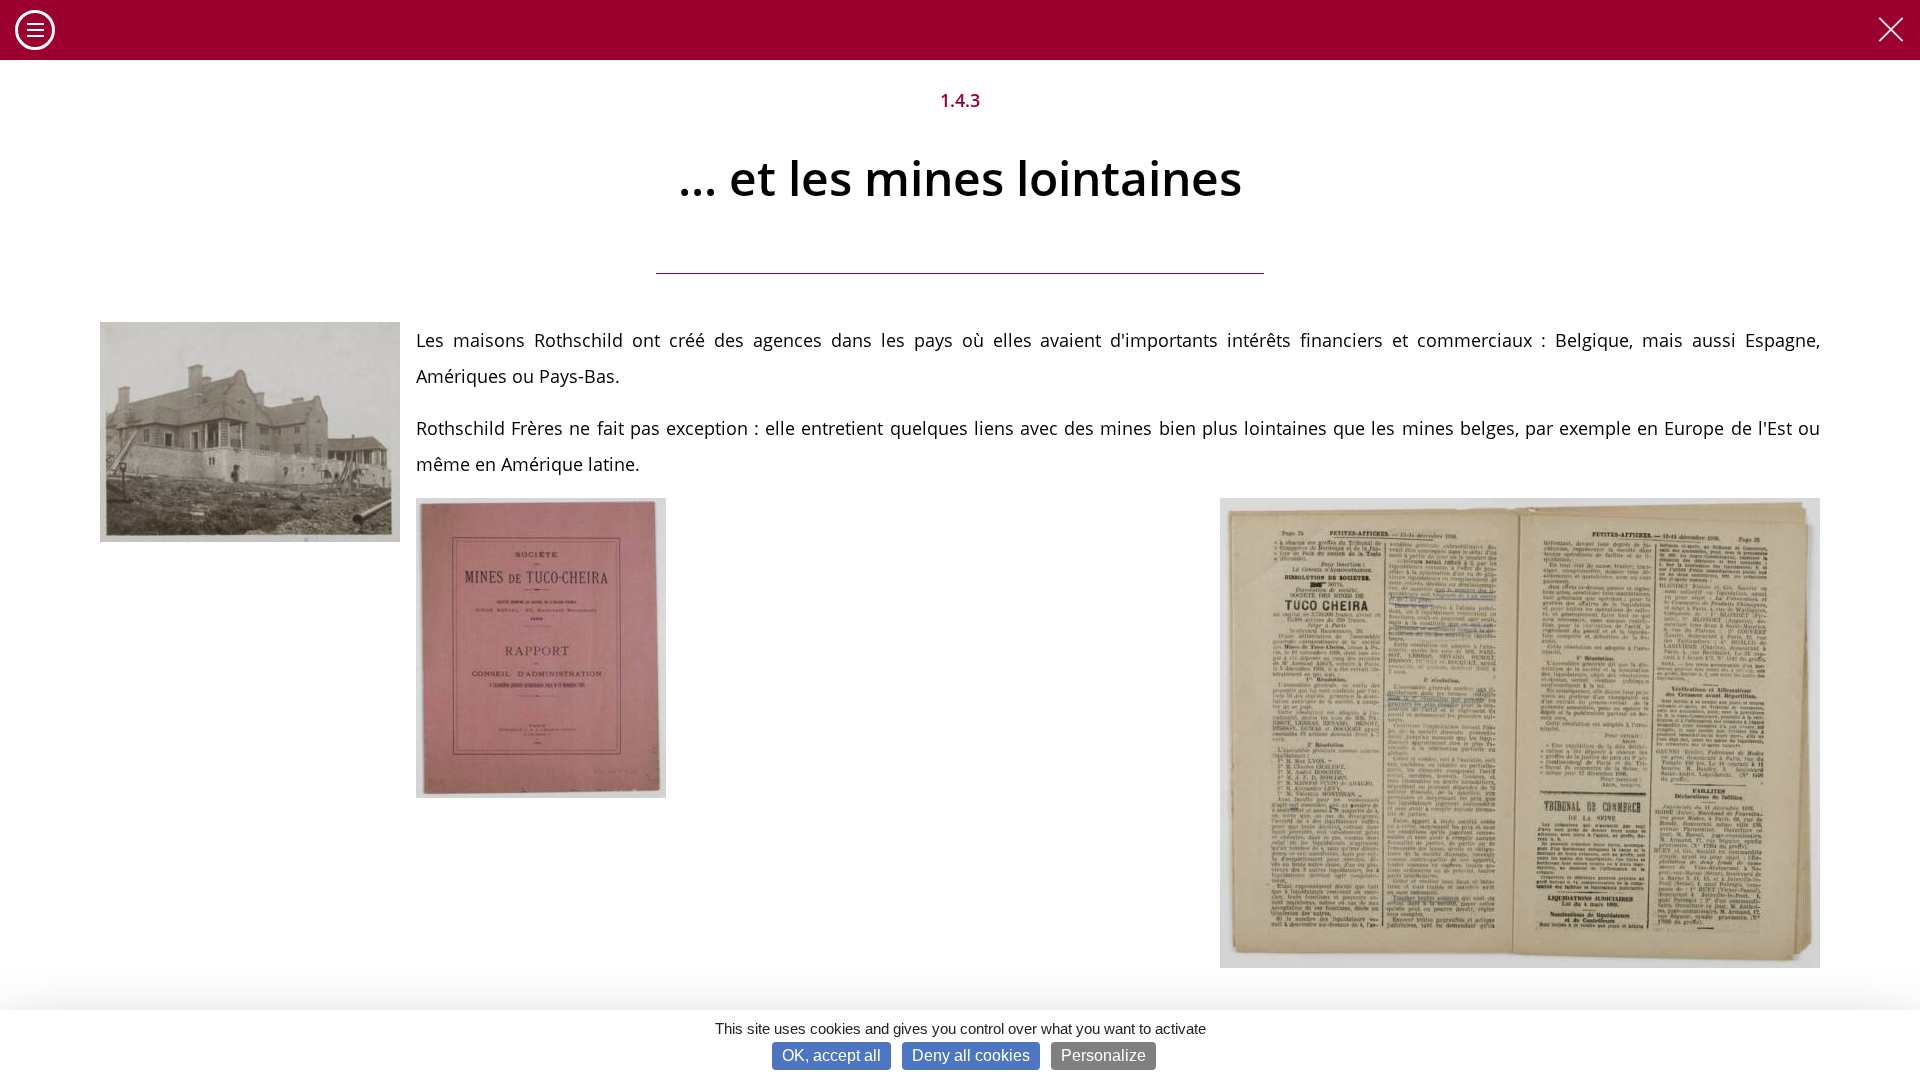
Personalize (1103, 1055)
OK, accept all (831, 1055)
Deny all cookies (971, 1055)
